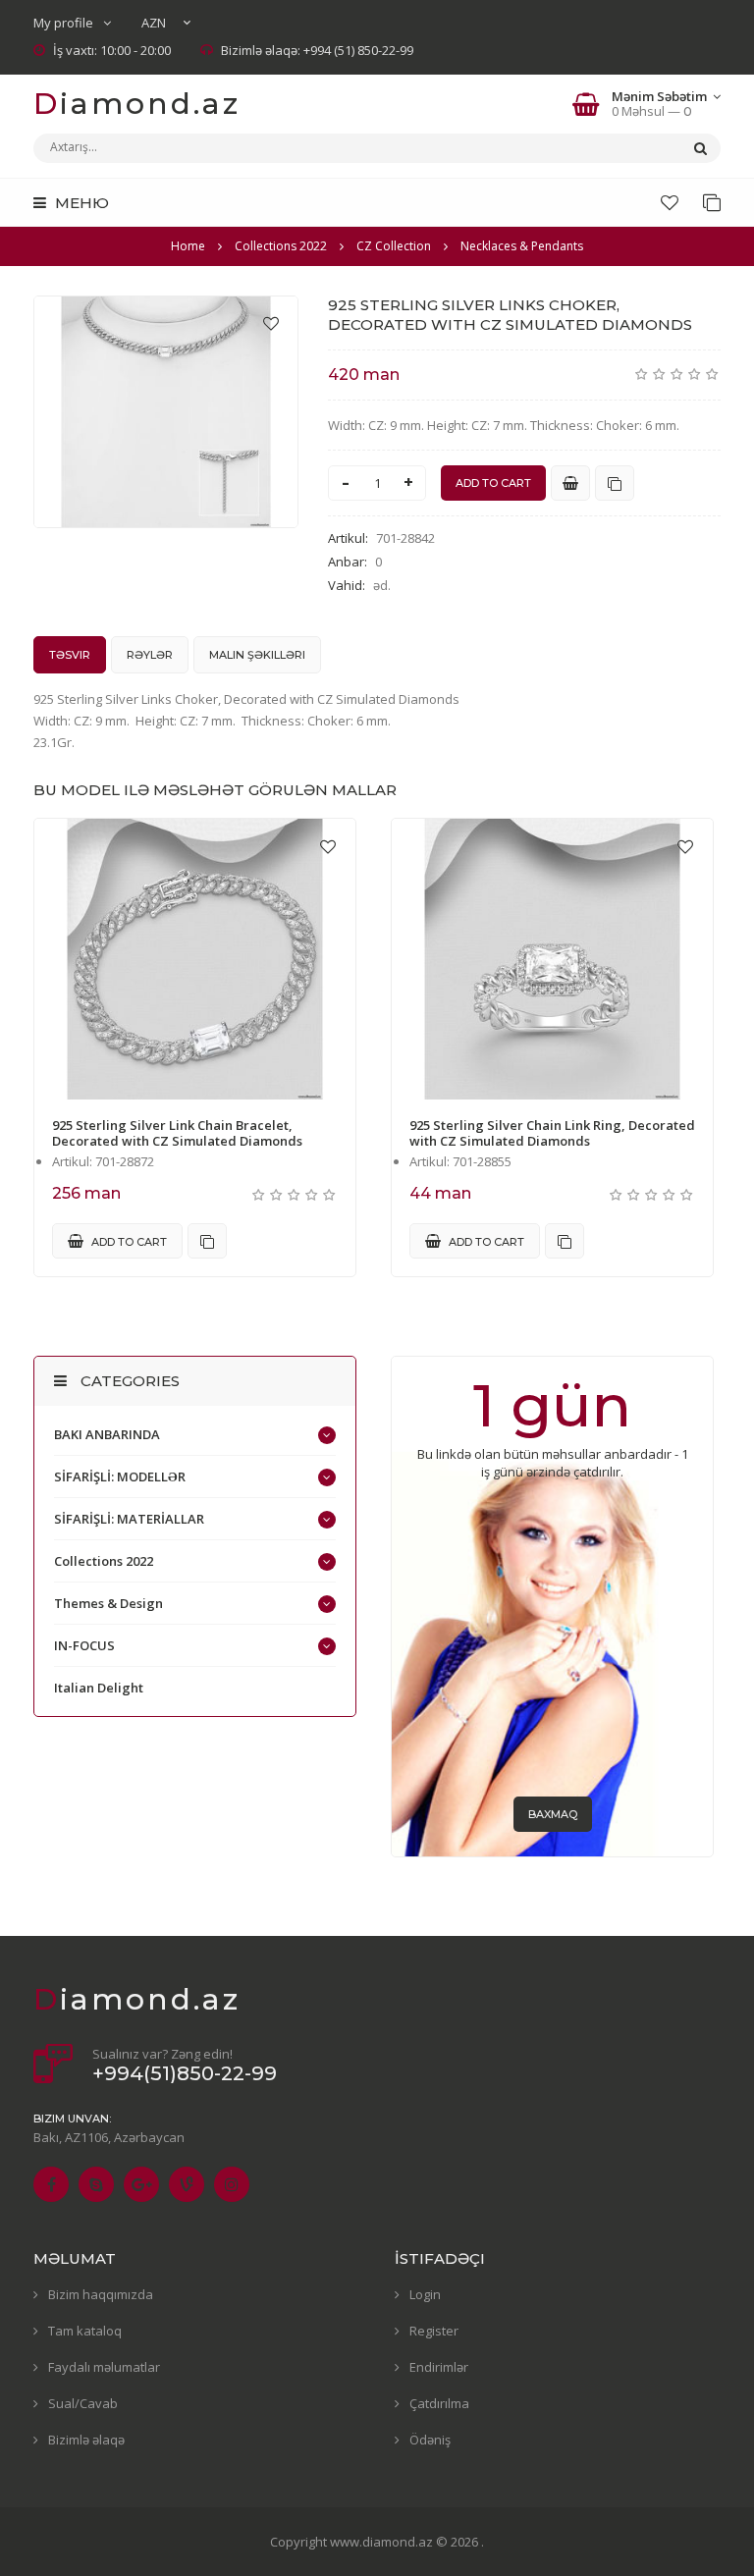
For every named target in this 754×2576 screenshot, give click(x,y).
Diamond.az (137, 104)
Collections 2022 (104, 1561)
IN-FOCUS (84, 1645)
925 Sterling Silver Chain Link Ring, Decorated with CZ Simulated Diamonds (552, 1133)
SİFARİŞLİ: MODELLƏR (120, 1476)
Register (434, 2331)
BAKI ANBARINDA (107, 1434)
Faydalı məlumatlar (104, 2367)
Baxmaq (553, 1814)
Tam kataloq (85, 2331)
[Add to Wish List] (271, 323)
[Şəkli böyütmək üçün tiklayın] (166, 412)
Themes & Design (108, 1603)
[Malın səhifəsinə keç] (195, 959)
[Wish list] (670, 202)
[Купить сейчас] (570, 483)
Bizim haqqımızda (101, 2294)
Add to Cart (128, 1242)
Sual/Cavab (83, 2403)
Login (425, 2294)
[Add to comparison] (615, 483)
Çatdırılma (439, 2403)
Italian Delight (99, 1688)
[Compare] (712, 202)
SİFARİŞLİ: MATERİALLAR (129, 1519)
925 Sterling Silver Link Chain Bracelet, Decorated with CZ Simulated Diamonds (177, 1133)
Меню (80, 203)
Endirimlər (439, 2367)
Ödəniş (430, 2440)
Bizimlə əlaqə (86, 2440)
